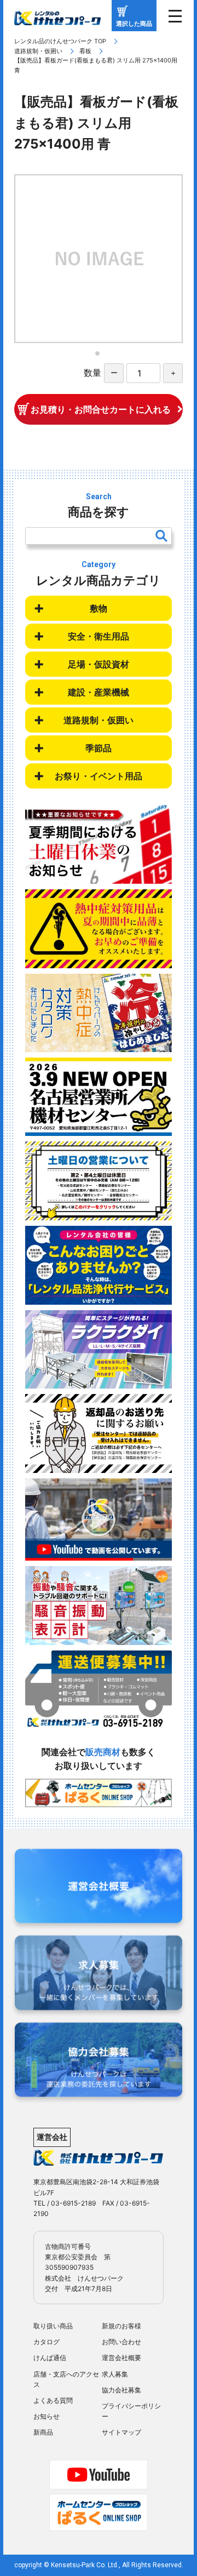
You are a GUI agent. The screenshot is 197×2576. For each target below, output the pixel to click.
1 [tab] (101, 357)
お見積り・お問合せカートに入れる (101, 409)
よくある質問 (53, 2400)
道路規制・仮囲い (38, 51)
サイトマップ (121, 2432)
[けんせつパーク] (57, 18)
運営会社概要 (121, 2358)
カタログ (47, 2342)
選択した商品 (134, 24)
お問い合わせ (121, 2342)
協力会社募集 (121, 2390)
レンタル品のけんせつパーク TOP (60, 41)
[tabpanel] (99, 259)
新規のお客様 (121, 2326)
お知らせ (47, 2416)
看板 (85, 51)
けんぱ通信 (50, 2358)
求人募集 (115, 2374)
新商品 (43, 2432)
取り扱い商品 (53, 2326)
